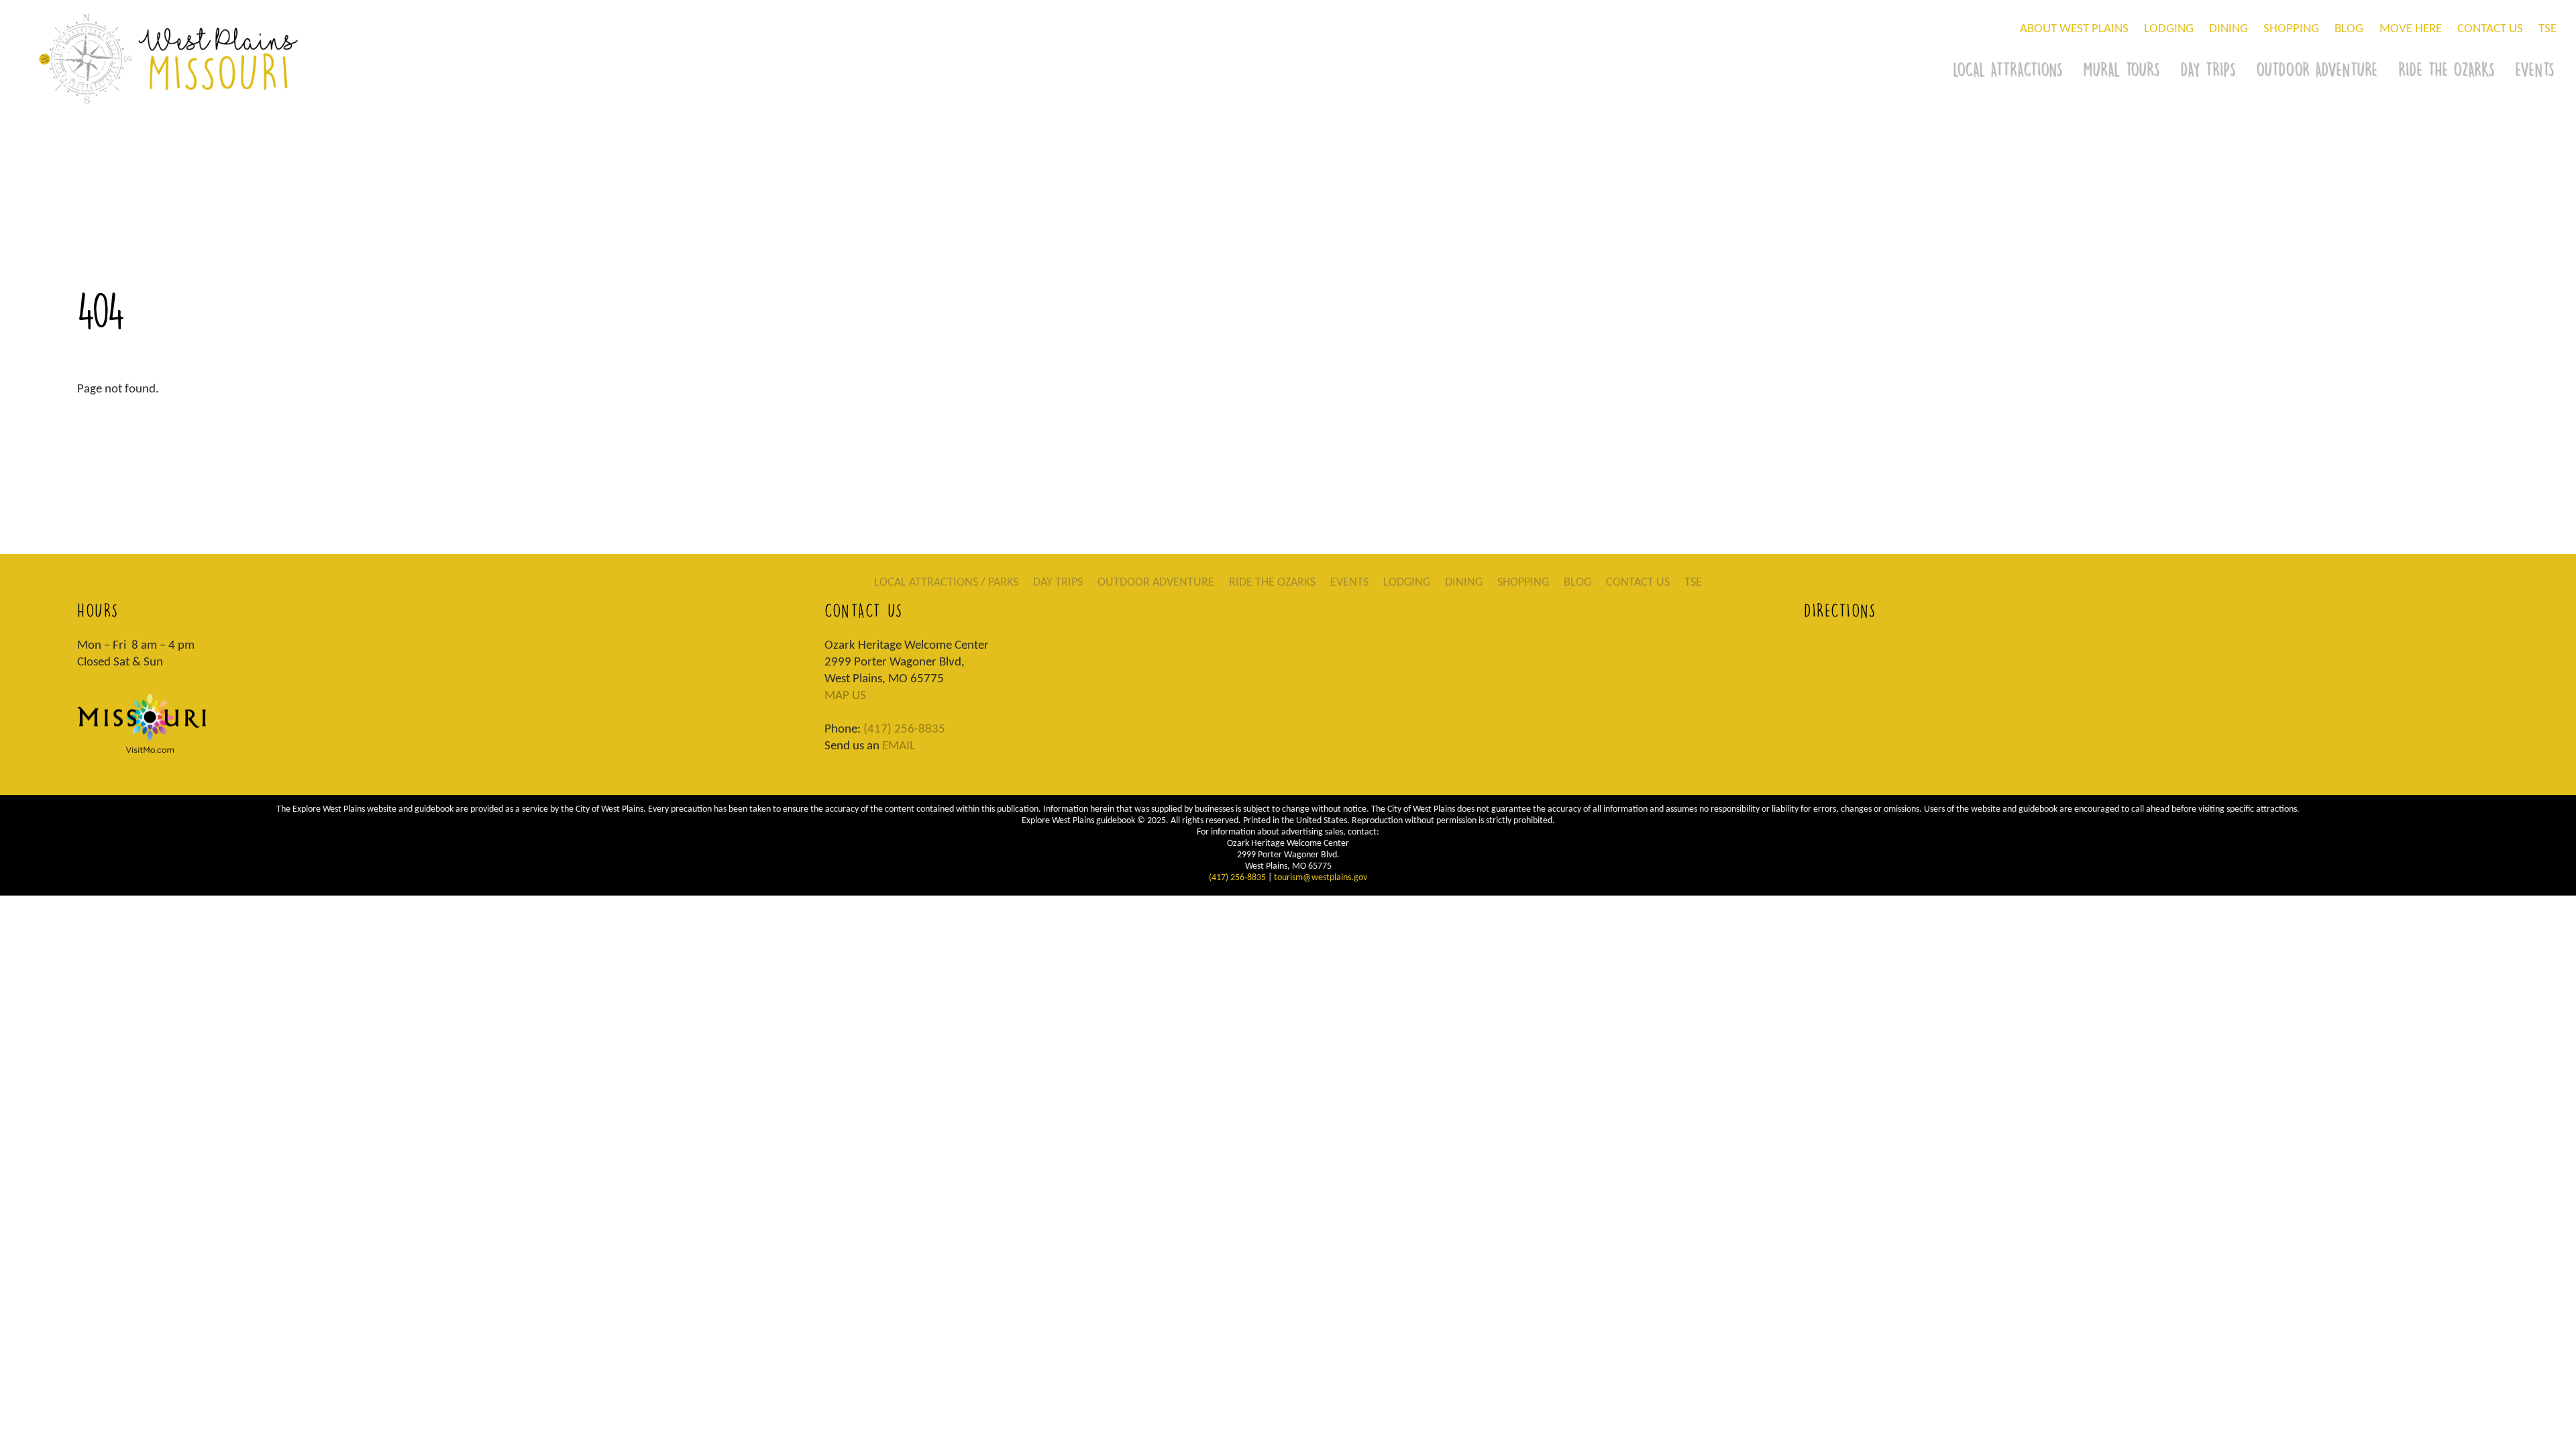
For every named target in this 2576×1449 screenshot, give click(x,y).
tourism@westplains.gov (1321, 878)
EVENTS (1349, 583)
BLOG (2349, 29)
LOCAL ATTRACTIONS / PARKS (946, 583)
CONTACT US (2490, 29)
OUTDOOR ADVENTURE (2317, 69)
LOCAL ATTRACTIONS (2007, 69)
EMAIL (899, 746)
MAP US (845, 696)
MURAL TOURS (2121, 69)
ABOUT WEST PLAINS (2074, 29)
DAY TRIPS (2208, 69)
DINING (2229, 29)
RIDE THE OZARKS (2446, 69)
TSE (2547, 29)
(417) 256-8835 (904, 730)
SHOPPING (2291, 29)
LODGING (2169, 29)
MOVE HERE (2411, 29)
